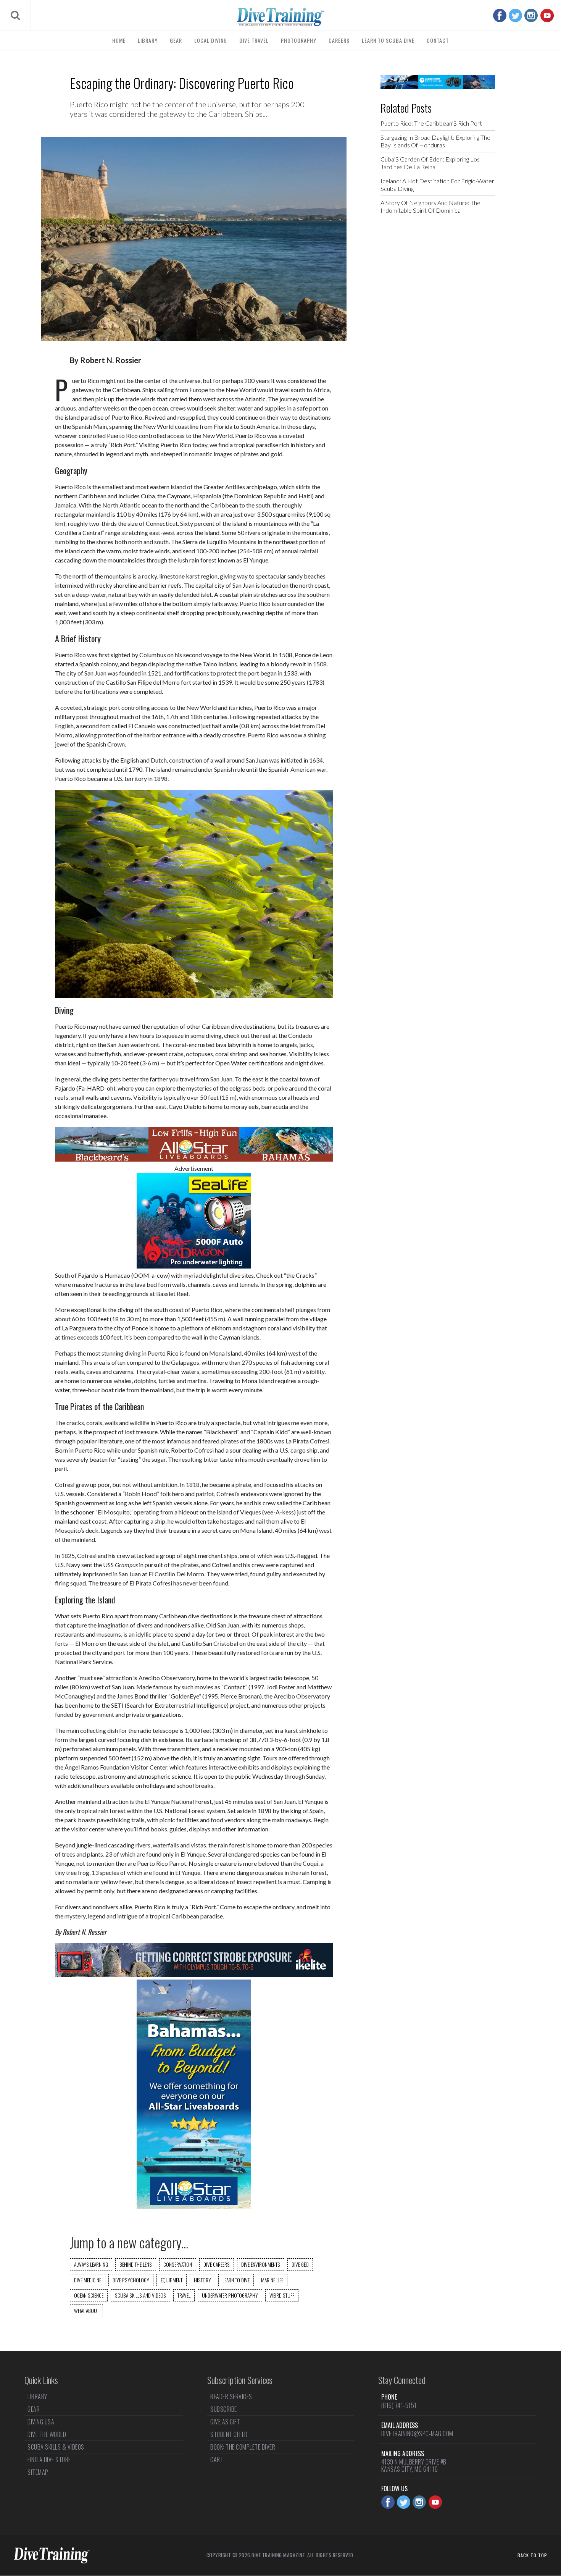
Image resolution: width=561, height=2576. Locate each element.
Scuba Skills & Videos (56, 2447)
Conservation (178, 2264)
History (202, 2280)
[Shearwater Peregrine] (438, 86)
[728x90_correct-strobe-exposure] (194, 1975)
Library (148, 40)
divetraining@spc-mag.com (417, 2434)
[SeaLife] (194, 1266)
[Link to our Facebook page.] (500, 15)
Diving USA (41, 2422)
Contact (438, 40)
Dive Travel (254, 40)
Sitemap (38, 2472)
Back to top (532, 2555)
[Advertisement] (438, 343)
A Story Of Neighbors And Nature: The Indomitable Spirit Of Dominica (430, 206)
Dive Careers (217, 2264)
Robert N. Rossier (111, 360)
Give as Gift (225, 2422)
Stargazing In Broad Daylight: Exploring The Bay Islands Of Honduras (435, 141)
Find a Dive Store (49, 2460)
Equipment (172, 2280)
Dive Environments (261, 2264)
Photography (299, 40)
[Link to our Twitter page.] (515, 15)
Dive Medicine (88, 2280)
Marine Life (272, 2280)
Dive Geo (300, 2264)
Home (119, 40)
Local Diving (211, 40)
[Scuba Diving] (280, 17)
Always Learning (91, 2264)
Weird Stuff (282, 2295)
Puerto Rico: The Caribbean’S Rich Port (431, 123)
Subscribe (224, 2409)
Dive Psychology (131, 2280)
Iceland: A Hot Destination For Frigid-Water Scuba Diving (437, 185)
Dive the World (47, 2434)
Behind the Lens (136, 2264)
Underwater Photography (230, 2295)
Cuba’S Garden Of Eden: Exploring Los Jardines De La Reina (430, 163)
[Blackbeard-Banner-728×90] (194, 1159)
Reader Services (231, 2397)
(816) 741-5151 (399, 2405)
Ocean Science (89, 2295)
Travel (184, 2295)
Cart (217, 2460)
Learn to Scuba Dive (388, 40)
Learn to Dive (236, 2280)
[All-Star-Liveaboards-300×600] (194, 2206)
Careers (339, 40)
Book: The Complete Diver (243, 2447)
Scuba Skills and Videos (140, 2295)
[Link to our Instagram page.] (531, 15)
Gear (176, 40)
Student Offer (229, 2434)
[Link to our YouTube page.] (547, 15)
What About (86, 2311)
